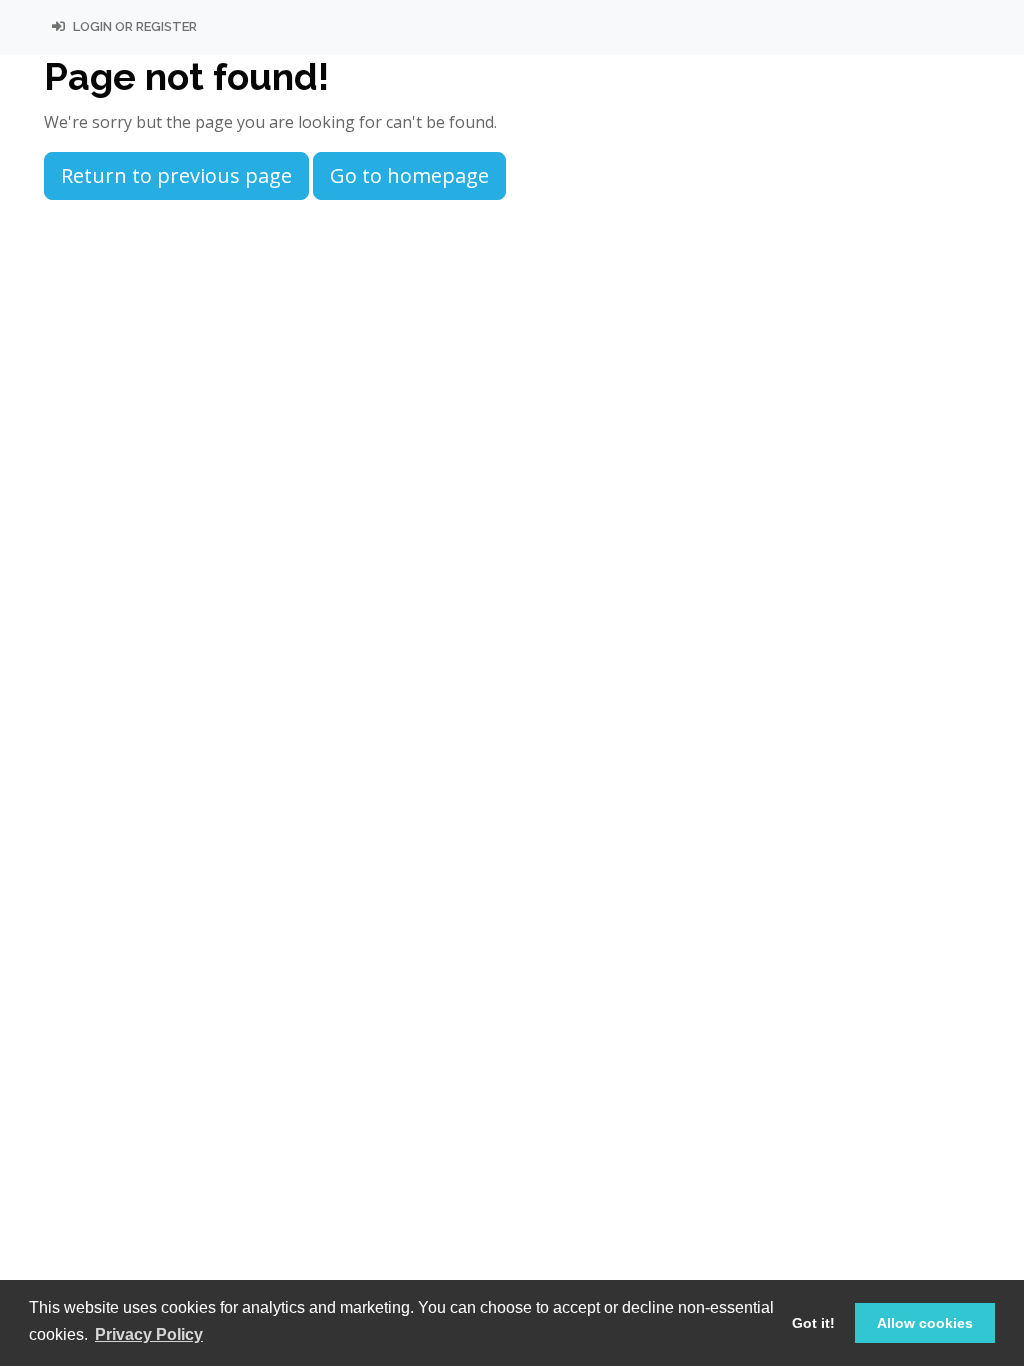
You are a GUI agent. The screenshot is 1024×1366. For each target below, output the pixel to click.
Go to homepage (409, 175)
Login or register (133, 26)
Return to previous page (176, 175)
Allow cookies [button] (925, 1323)
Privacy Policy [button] (149, 1334)
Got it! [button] (813, 1323)
